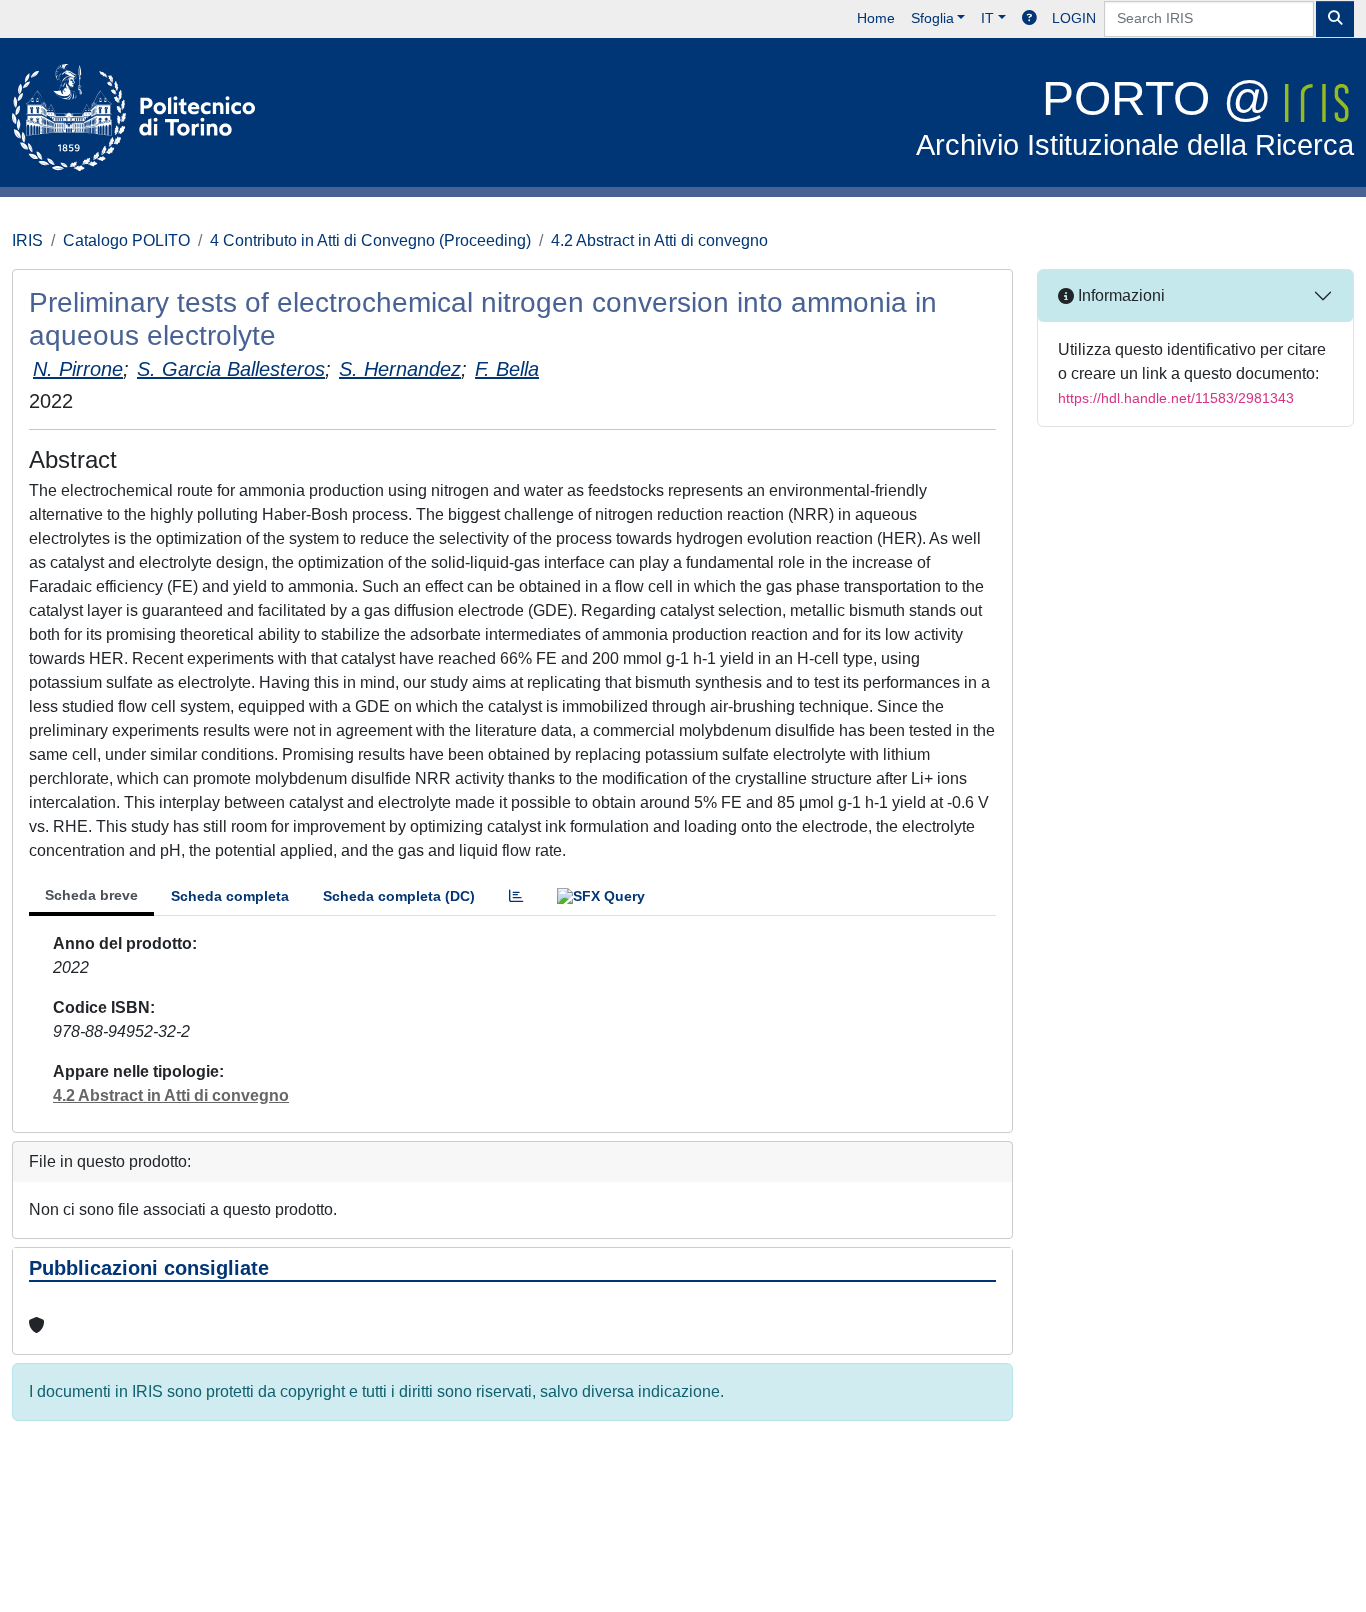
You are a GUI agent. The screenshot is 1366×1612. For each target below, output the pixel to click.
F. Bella (507, 369)
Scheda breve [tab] (91, 895)
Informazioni (1119, 295)
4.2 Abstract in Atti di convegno (659, 240)
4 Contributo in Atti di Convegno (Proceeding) (370, 240)
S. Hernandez (400, 369)
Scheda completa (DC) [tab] (399, 896)
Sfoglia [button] (932, 18)
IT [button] (987, 18)
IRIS (27, 240)
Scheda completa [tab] (230, 896)
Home (876, 18)
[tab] (516, 896)
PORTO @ (1135, 116)
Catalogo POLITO (126, 240)
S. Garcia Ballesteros (231, 369)
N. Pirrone (78, 369)
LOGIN (1074, 18)
